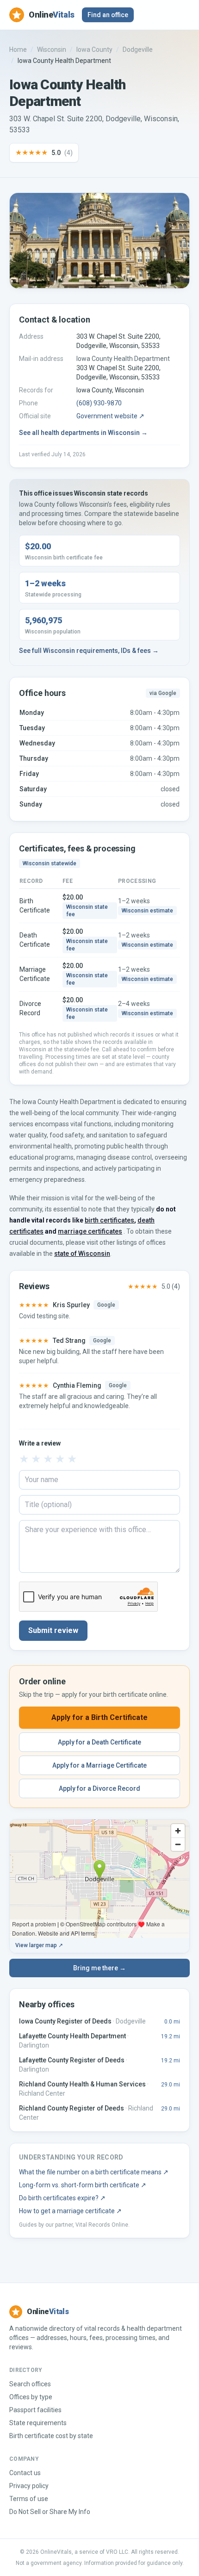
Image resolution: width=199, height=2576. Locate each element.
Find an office (108, 15)
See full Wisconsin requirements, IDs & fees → (89, 651)
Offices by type (31, 2397)
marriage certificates (90, 1231)
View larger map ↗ (39, 1945)
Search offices (30, 2384)
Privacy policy (29, 2486)
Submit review (53, 1630)
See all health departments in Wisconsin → (83, 433)
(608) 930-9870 (99, 403)
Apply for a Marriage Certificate (99, 1765)
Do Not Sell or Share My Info (50, 2512)
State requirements (38, 2423)
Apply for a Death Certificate (99, 1742)
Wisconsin (52, 50)
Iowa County (94, 50)
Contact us (25, 2473)
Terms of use (29, 2499)
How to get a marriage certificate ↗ (70, 2211)
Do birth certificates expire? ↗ (62, 2198)
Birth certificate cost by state (51, 2436)
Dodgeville (138, 50)
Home (18, 50)
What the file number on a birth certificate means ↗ (94, 2172)
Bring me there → (99, 1968)
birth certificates (109, 1220)
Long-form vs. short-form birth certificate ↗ (83, 2185)
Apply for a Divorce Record (99, 1788)
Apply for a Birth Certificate (99, 1717)
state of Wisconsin (82, 1254)
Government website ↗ (110, 416)
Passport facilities (35, 2410)
